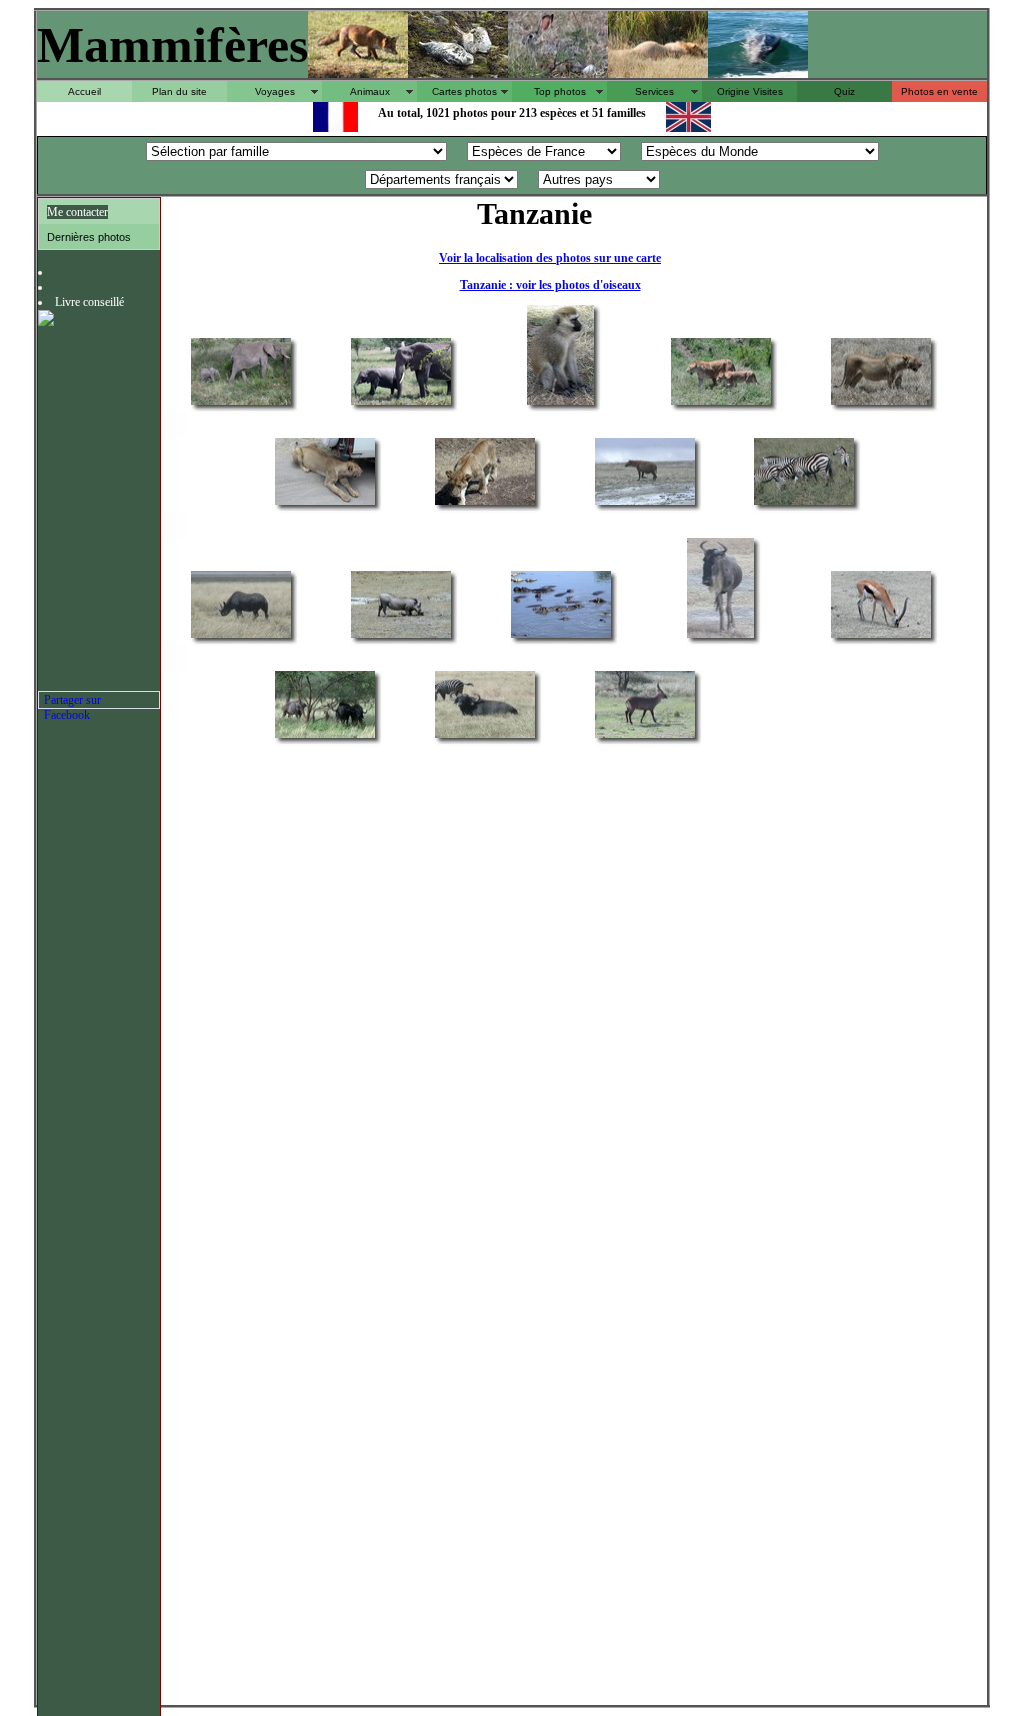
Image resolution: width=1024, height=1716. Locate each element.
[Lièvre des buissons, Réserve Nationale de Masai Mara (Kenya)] (558, 72)
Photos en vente (939, 91)
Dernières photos (89, 237)
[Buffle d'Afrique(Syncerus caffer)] (325, 736)
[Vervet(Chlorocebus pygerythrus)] (560, 403)
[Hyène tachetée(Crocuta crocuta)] (645, 503)
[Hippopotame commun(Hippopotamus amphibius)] (561, 636)
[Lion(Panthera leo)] (721, 403)
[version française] (335, 126)
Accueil (84, 91)
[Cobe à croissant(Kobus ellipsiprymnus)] (645, 736)
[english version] (688, 126)
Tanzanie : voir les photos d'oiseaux (550, 285)
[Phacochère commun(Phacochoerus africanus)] (401, 636)
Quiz (844, 91)
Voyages (275, 91)
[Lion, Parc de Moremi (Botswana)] (658, 72)
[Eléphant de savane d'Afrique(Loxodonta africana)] (241, 403)
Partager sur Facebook (72, 701)
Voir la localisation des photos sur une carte (550, 258)
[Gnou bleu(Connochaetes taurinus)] (720, 636)
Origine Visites (750, 91)
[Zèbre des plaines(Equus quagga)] (804, 503)
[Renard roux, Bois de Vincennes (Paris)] (358, 72)
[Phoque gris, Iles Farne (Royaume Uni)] (458, 72)
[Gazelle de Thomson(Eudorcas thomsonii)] (881, 636)
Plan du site (179, 91)
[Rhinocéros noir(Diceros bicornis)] (241, 636)
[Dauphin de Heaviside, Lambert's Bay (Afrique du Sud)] (758, 72)
